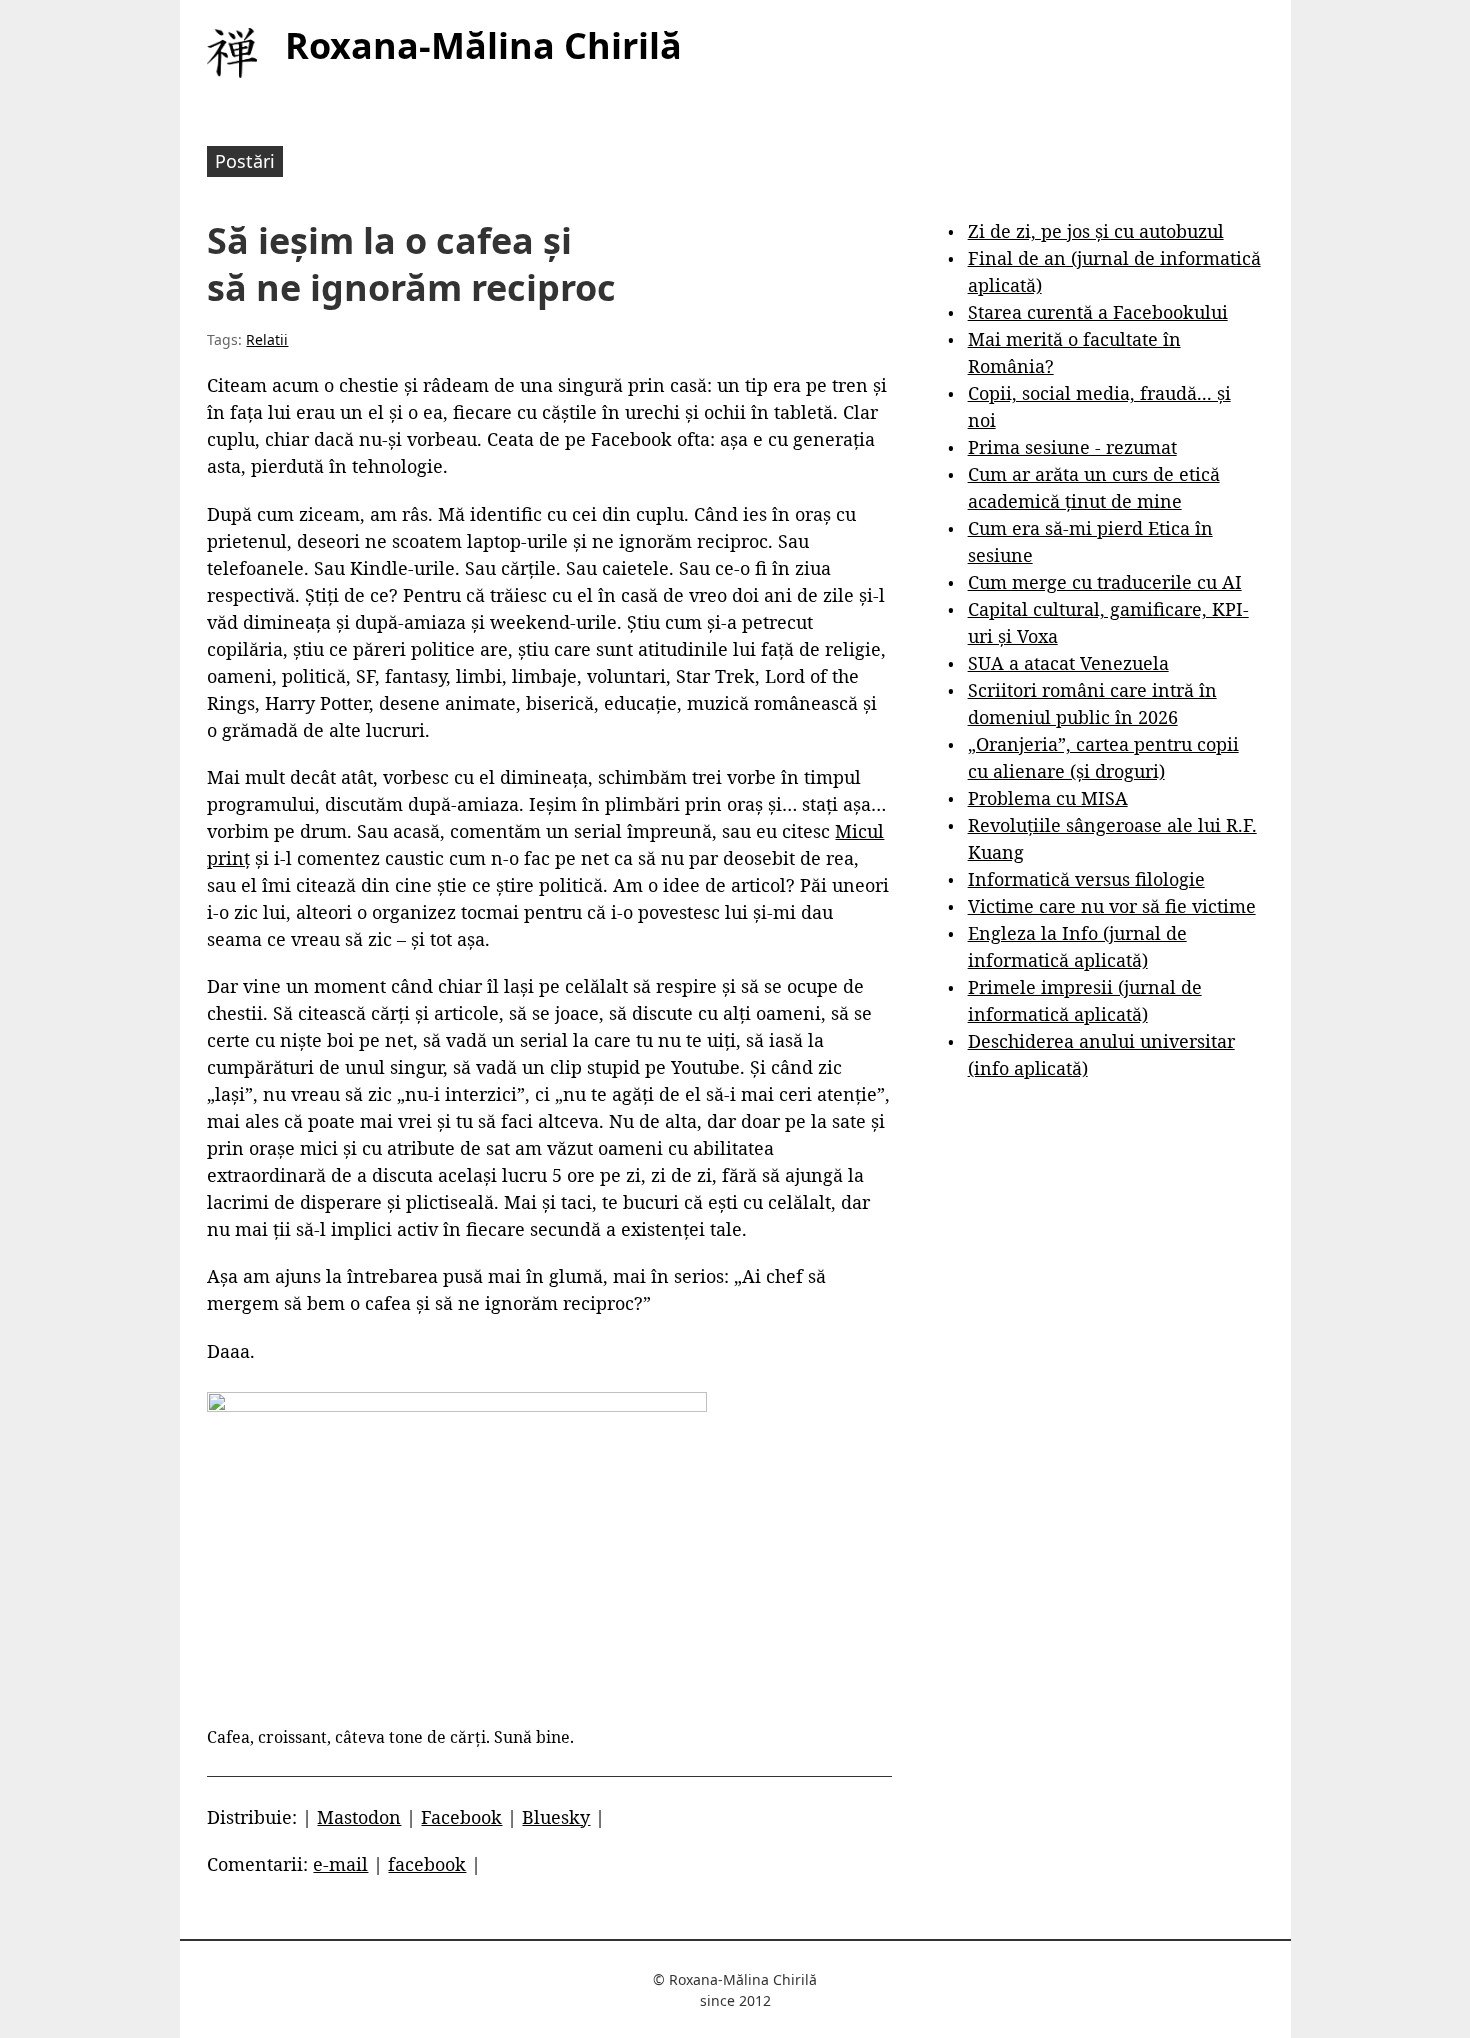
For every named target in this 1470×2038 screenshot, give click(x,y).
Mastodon (359, 1817)
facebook (427, 1864)
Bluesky (556, 1817)
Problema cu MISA (1048, 798)
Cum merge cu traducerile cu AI (1105, 582)
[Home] (232, 53)
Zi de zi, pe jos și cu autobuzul (1096, 231)
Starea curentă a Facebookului (1098, 312)
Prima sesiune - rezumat (1072, 447)
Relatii (267, 339)
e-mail (340, 1864)
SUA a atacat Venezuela (1068, 663)
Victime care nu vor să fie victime (1112, 906)
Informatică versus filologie (1086, 879)
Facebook (461, 1817)
